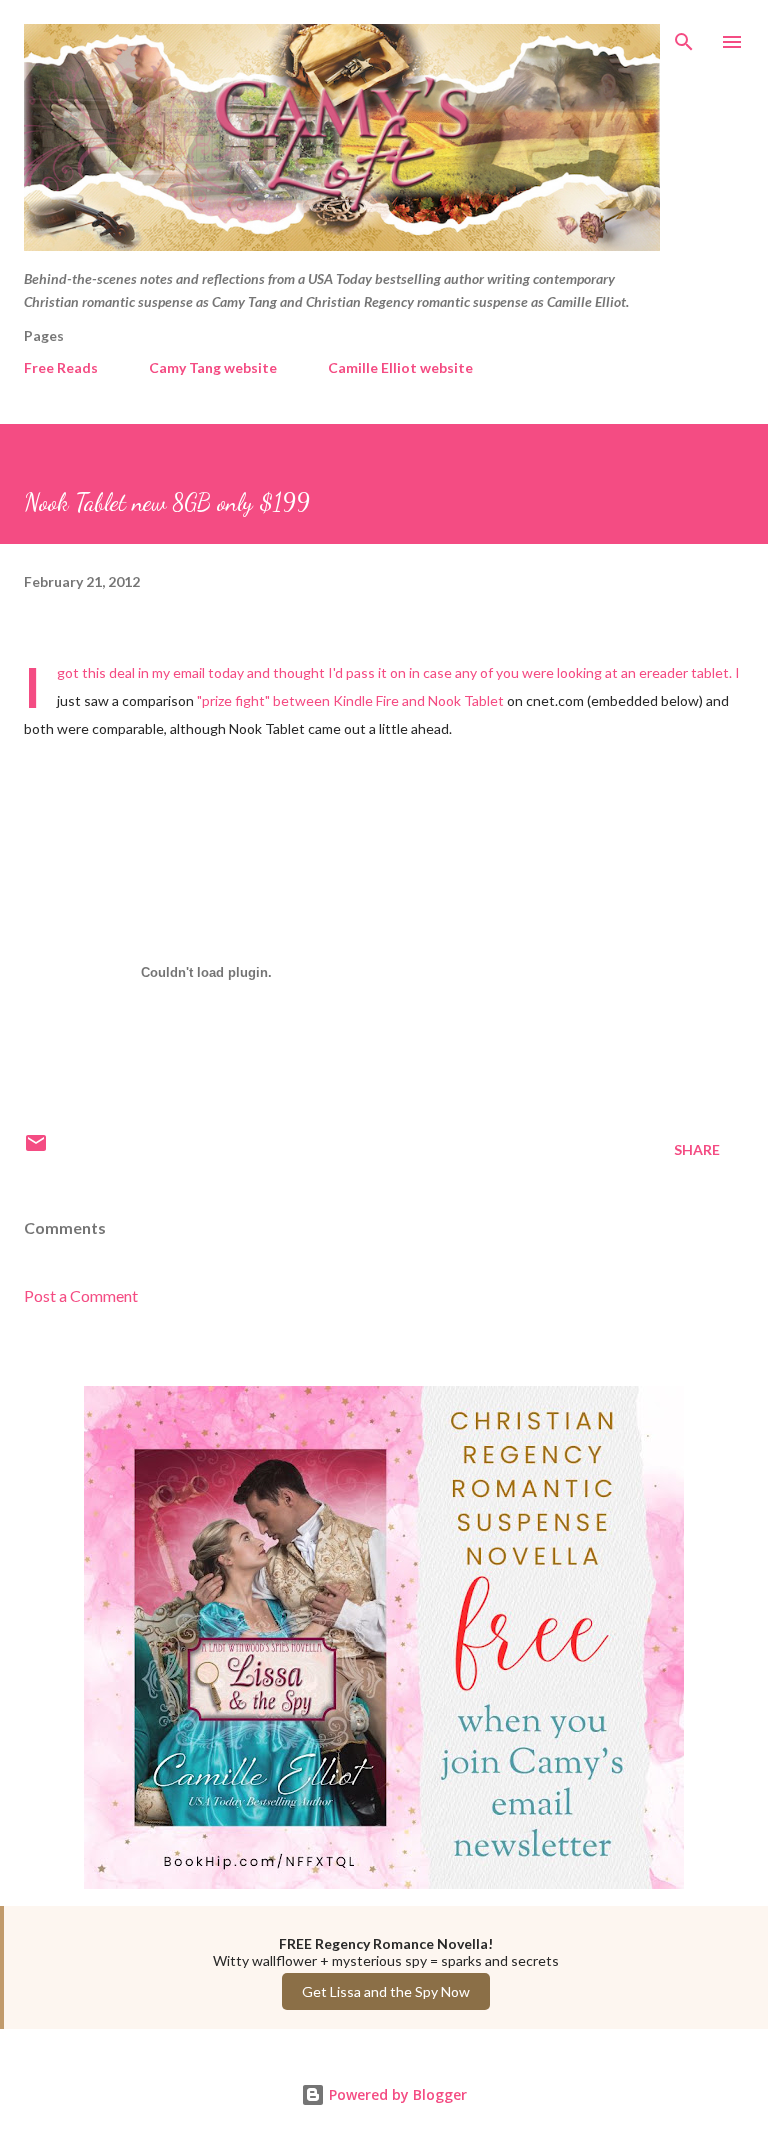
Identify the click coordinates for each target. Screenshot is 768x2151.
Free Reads (61, 367)
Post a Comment (81, 1295)
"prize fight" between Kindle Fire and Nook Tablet (350, 700)
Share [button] (697, 1149)
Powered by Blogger (396, 2094)
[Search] (684, 36)
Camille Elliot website (400, 367)
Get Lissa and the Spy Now (386, 1991)
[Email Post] (36, 1149)
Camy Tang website (213, 367)
